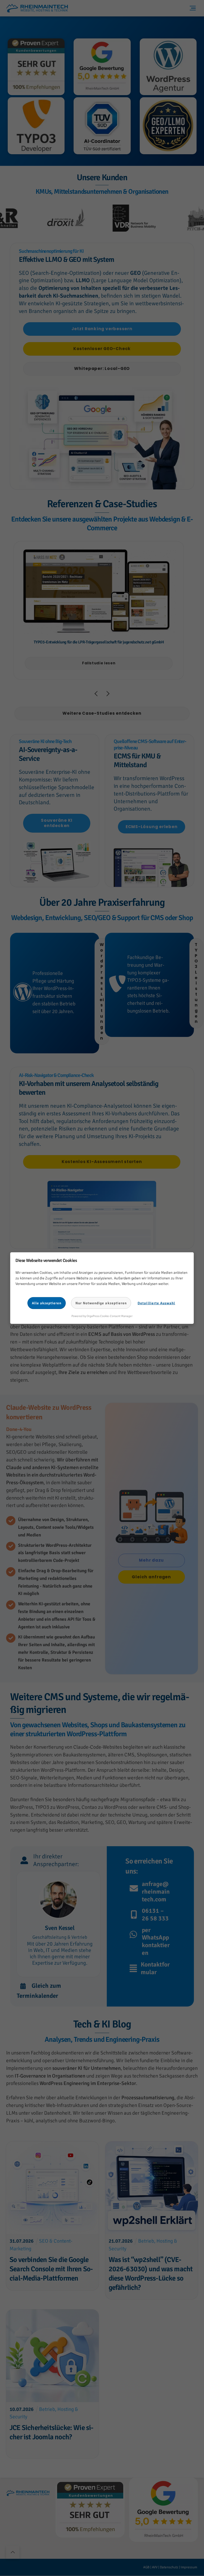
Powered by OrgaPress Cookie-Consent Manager (102, 1316)
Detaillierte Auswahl (156, 1303)
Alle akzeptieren (47, 1303)
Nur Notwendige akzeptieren (101, 1303)
